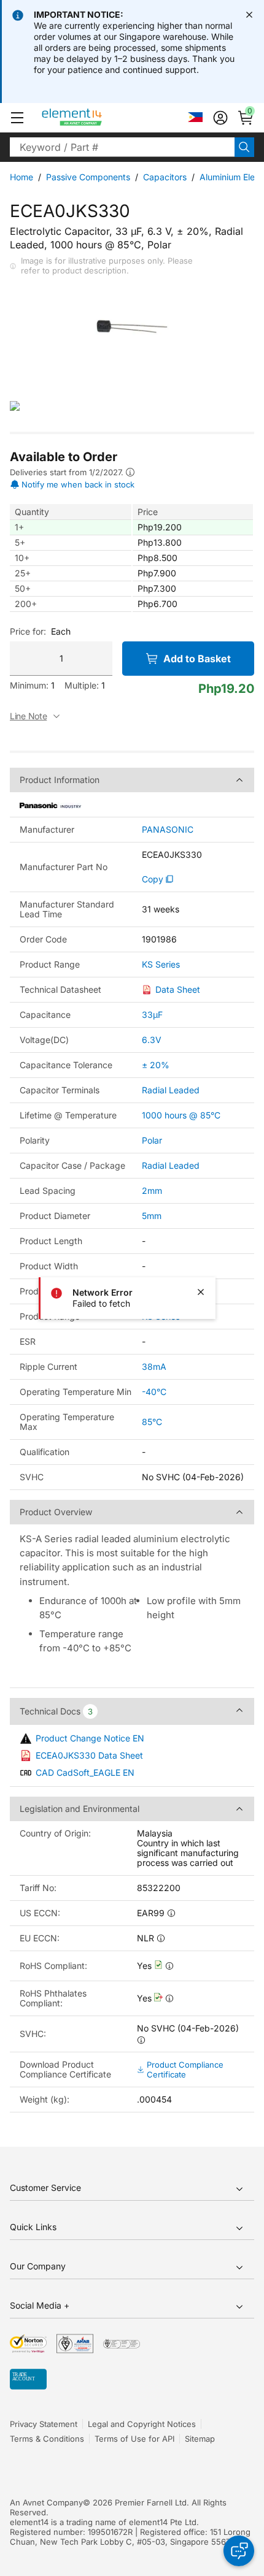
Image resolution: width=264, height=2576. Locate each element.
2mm (152, 1191)
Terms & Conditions (47, 2439)
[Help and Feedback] (239, 2551)
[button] (17, 118)
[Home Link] (95, 118)
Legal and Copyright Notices (142, 2424)
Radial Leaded (171, 1090)
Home (21, 177)
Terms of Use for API (134, 2439)
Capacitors (165, 177)
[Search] (244, 147)
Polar (152, 1140)
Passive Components (88, 177)
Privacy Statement (44, 2424)
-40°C (154, 1392)
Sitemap (200, 2439)
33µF (152, 1015)
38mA (154, 1366)
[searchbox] (122, 147)
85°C (152, 1422)
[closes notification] (249, 15)
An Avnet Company (46, 2502)
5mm (152, 1216)
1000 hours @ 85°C (181, 1115)
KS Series (161, 965)
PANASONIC (168, 830)
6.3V (152, 1040)
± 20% (156, 1065)
